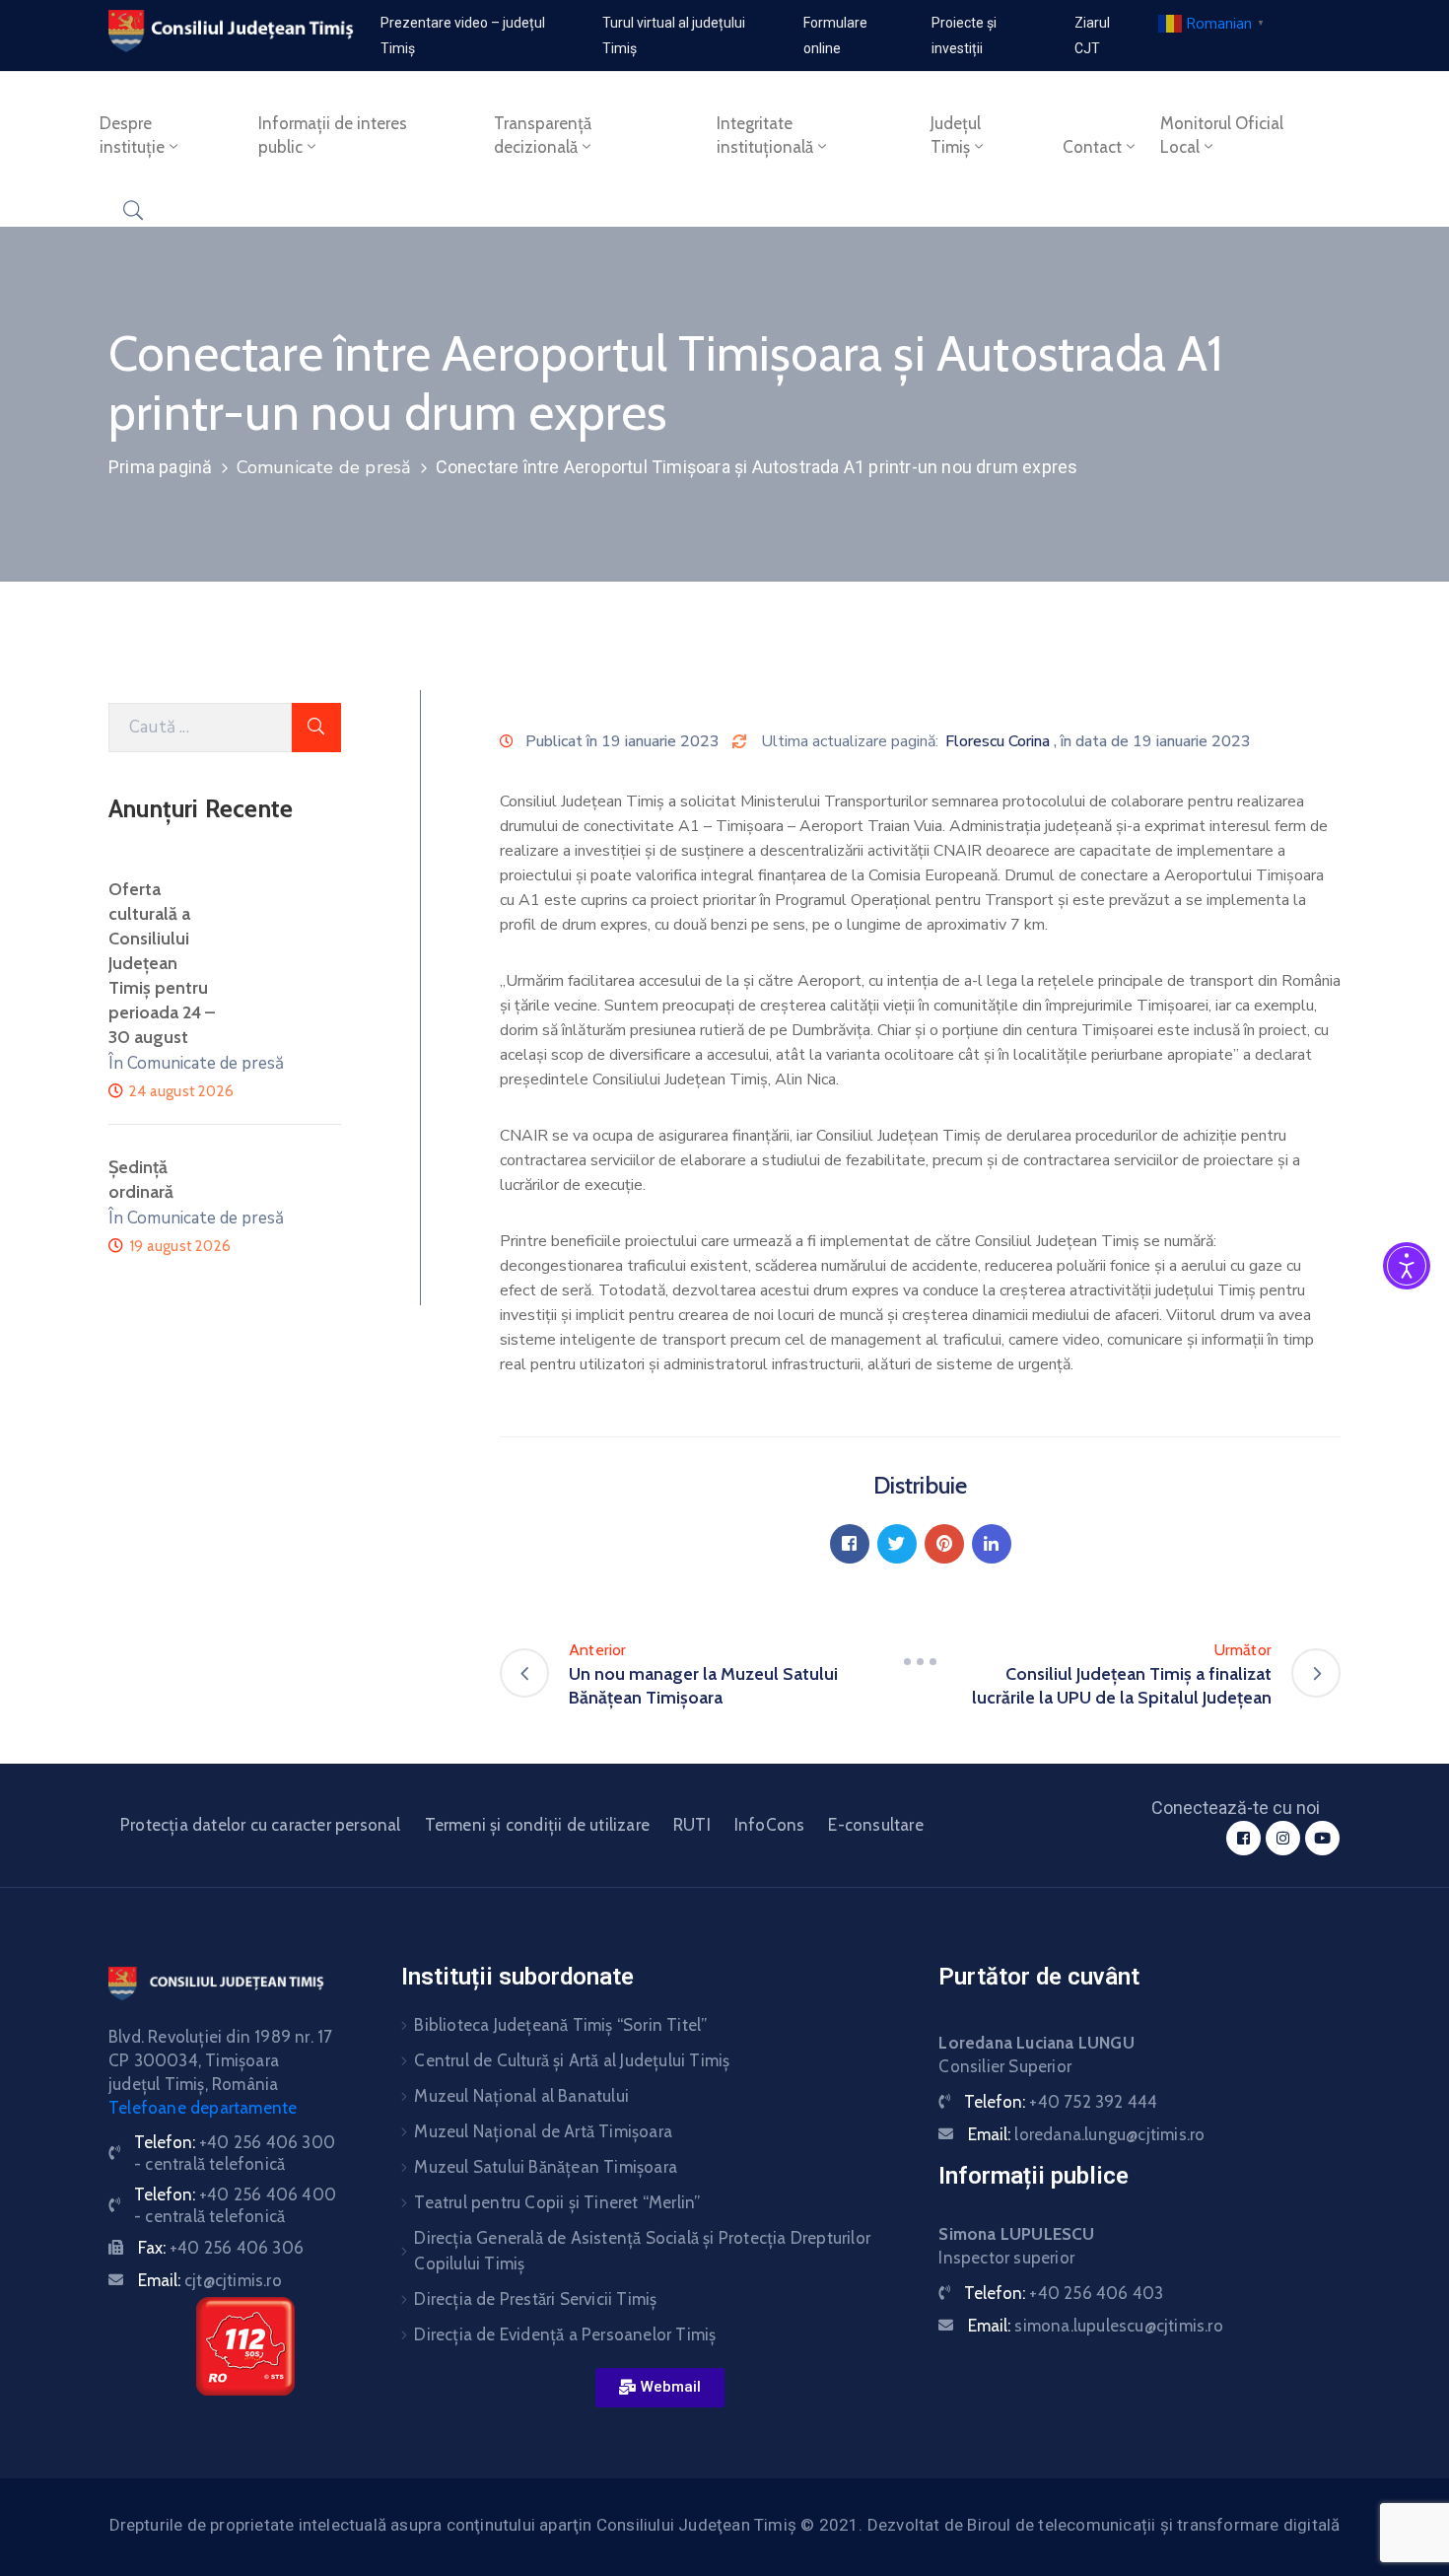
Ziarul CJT (1092, 35)
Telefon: (1061, 2102)
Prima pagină (160, 467)
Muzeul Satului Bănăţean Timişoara (546, 2167)
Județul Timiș (956, 135)
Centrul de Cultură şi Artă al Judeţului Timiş (572, 2060)
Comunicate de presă (324, 467)
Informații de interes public (333, 135)
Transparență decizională (543, 135)
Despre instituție (132, 135)
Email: (210, 2280)
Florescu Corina (998, 741)
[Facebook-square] (1243, 1838)
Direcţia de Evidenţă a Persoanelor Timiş (565, 2334)
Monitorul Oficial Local (1222, 135)
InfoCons (770, 1825)
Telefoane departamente (203, 2108)
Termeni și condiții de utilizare (537, 1825)
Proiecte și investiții (964, 35)
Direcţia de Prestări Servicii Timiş (535, 2299)
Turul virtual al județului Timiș (674, 35)
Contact (1092, 147)
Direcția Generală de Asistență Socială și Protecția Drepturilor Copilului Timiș (642, 2251)
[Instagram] (1283, 1838)
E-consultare (875, 1825)
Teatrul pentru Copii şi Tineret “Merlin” (557, 2202)
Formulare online (835, 35)
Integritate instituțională (765, 135)
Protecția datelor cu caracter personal (261, 1825)
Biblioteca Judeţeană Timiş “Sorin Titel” (560, 2025)
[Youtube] (1322, 1838)
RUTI (692, 1825)
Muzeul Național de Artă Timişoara (543, 2131)
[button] (660, 2388)
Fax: (221, 2248)
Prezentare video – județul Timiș (463, 35)
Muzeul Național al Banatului (521, 2096)
